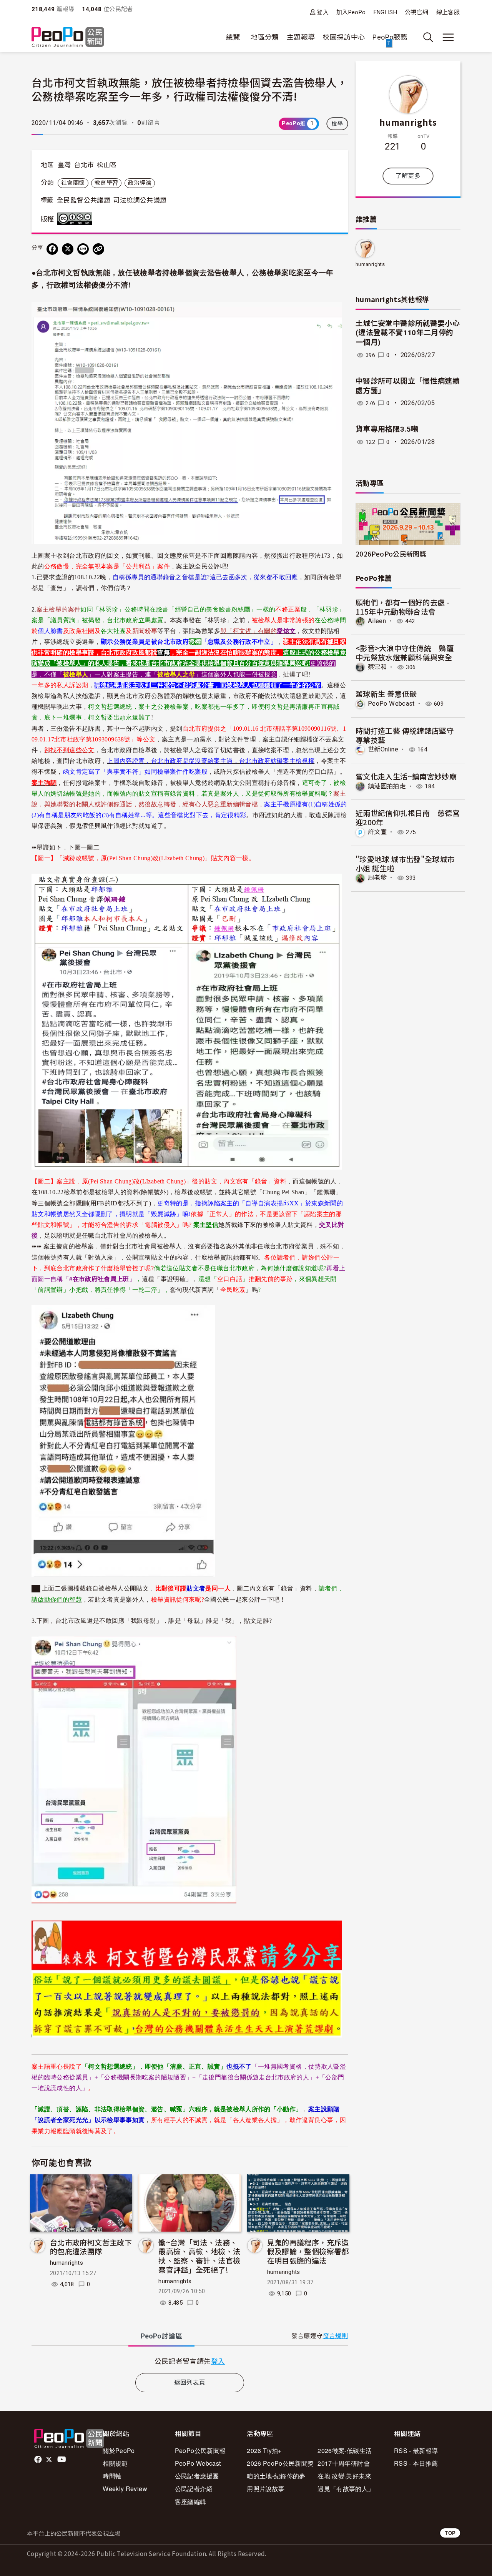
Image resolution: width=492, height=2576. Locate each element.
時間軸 (112, 2476)
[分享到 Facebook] (52, 249)
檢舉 (337, 124)
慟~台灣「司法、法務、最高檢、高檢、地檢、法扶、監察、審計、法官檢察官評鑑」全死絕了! (199, 2256)
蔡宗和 (377, 667)
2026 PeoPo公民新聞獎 (280, 2463)
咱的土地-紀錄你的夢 (276, 2476)
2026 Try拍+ (264, 2451)
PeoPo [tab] (161, 2336)
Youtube (62, 2460)
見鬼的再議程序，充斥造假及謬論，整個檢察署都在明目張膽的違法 (308, 2251)
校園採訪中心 (344, 37)
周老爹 (377, 878)
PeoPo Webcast (391, 704)
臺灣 (64, 165)
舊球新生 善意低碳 (386, 694)
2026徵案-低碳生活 (345, 2451)
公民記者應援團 (197, 2476)
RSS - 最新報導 (416, 2451)
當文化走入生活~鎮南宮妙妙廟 (406, 776)
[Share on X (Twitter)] (68, 249)
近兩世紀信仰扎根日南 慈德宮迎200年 (408, 817)
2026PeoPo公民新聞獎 (391, 554)
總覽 (233, 37)
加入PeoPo (351, 12)
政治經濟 (140, 183)
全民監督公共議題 (84, 200)
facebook (39, 2460)
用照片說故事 (266, 2489)
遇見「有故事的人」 (346, 2489)
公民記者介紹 (194, 2489)
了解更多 (408, 176)
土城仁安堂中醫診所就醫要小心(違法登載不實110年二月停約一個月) (408, 333)
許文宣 (377, 832)
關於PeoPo (119, 2451)
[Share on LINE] (83, 249)
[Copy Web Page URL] (98, 249)
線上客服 (448, 12)
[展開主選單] (448, 37)
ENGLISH (386, 12)
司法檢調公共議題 (140, 200)
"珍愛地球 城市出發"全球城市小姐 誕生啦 (405, 863)
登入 (323, 12)
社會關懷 (73, 183)
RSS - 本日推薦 (416, 2463)
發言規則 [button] (335, 2336)
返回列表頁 (190, 2382)
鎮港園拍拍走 (387, 786)
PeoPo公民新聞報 (200, 2451)
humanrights (66, 2263)
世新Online (383, 749)
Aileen (377, 621)
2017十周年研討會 (344, 2463)
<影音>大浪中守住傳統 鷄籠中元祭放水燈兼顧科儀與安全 (405, 652)
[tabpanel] (190, 2361)
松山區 (107, 165)
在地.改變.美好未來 (344, 2476)
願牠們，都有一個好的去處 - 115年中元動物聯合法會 (402, 607)
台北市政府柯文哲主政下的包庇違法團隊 (91, 2247)
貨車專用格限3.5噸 (387, 429)
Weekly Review (125, 2489)
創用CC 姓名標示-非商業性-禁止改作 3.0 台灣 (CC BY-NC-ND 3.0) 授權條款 (76, 219)
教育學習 (106, 183)
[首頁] (68, 37)
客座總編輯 (191, 2502)
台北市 (84, 165)
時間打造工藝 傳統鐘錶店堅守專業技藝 (405, 735)
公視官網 (416, 12)
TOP (450, 2533)
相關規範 (115, 2463)
